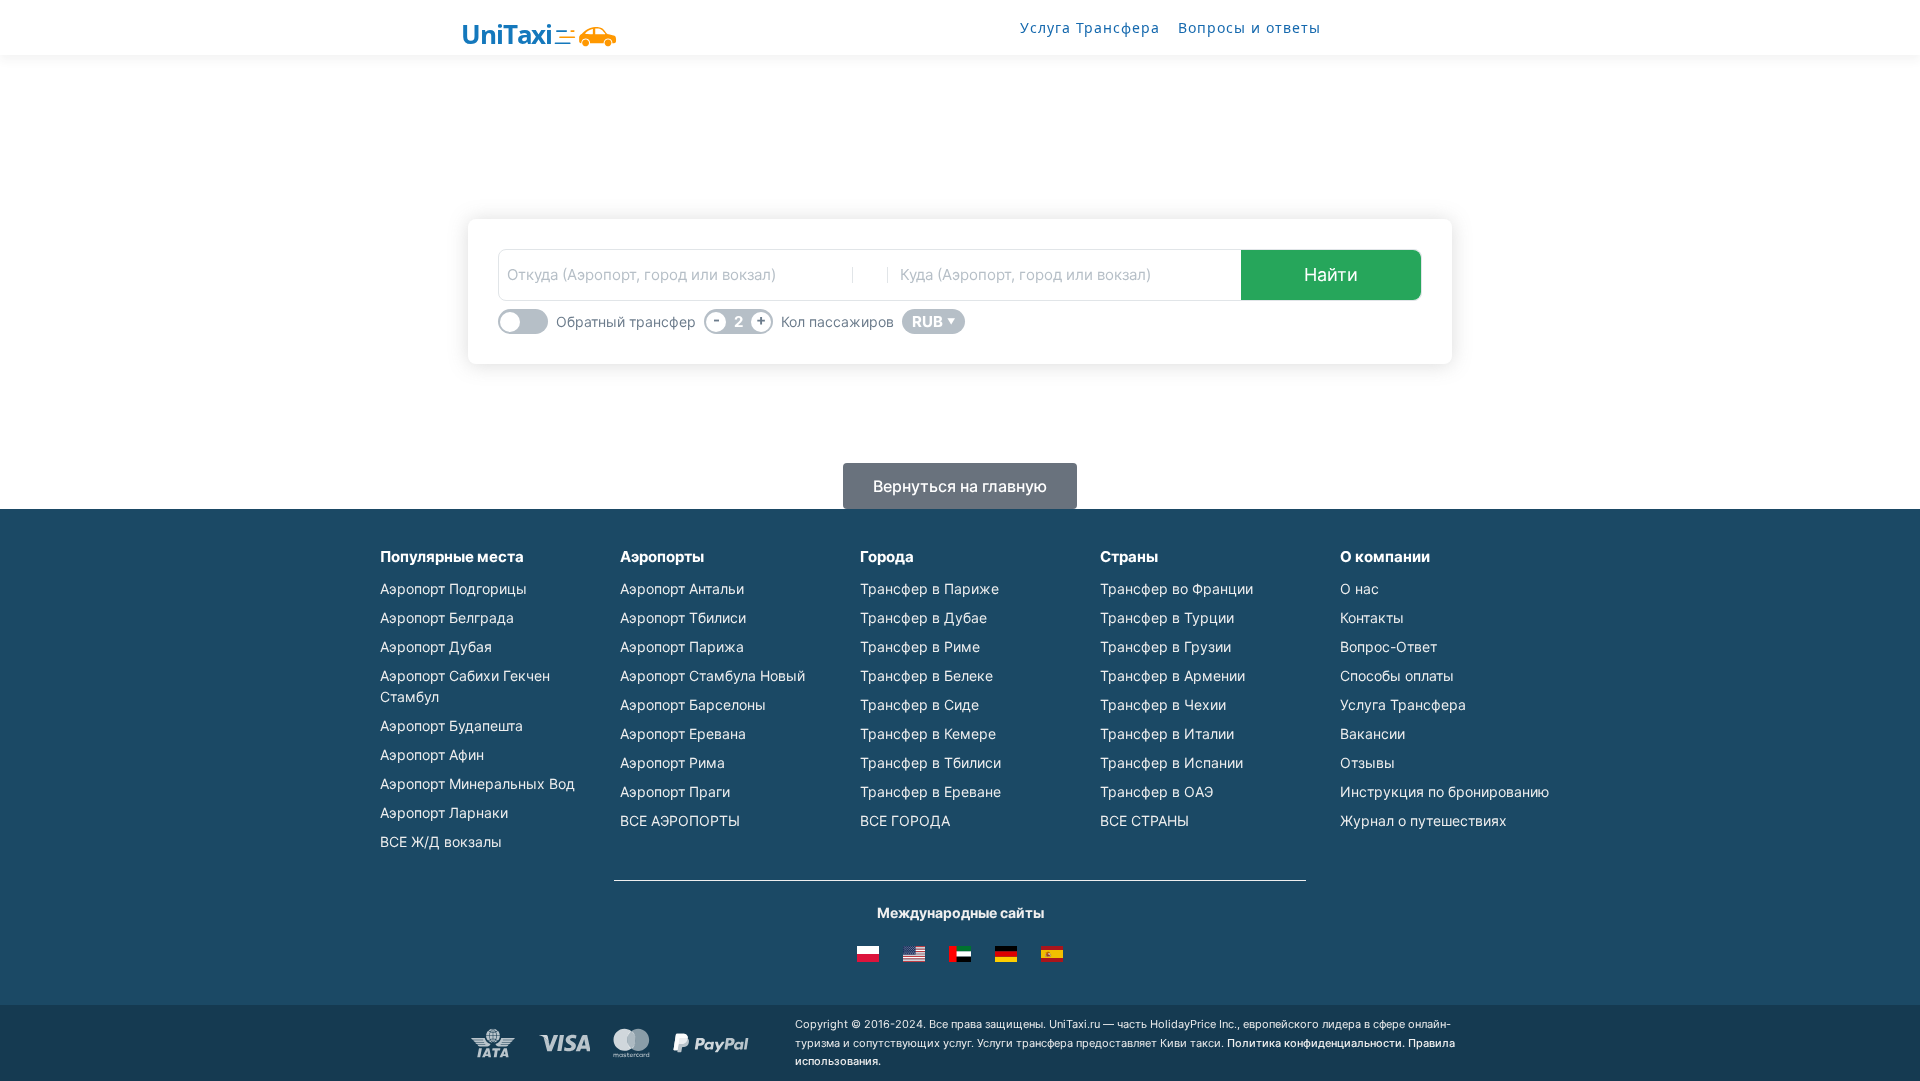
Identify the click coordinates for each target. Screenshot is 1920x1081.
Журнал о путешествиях (1423, 820)
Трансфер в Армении (1172, 675)
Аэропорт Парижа (682, 646)
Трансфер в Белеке (926, 675)
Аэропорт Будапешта (451, 725)
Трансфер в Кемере (928, 733)
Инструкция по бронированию (1444, 791)
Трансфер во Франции (1176, 588)
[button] (960, 486)
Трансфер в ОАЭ (1156, 791)
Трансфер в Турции (1167, 617)
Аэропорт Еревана (683, 733)
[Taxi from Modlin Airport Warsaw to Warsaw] (914, 957)
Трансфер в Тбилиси (930, 762)
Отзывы (1367, 762)
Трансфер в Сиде (919, 704)
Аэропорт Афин (432, 754)
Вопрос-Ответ (1388, 646)
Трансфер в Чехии (1163, 704)
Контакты (1372, 617)
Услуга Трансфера (1090, 27)
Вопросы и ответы (1249, 27)
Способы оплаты (1397, 675)
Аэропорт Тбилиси (683, 617)
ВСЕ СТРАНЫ (1144, 820)
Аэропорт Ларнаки (444, 812)
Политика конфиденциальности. (1316, 1043)
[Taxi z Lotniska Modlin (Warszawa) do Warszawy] (868, 957)
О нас (1359, 588)
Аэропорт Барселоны (693, 704)
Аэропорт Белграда (447, 617)
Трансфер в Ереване (930, 791)
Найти (1331, 274)
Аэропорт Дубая (436, 646)
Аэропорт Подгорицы (453, 588)
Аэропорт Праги (675, 791)
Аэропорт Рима (672, 762)
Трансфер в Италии (1167, 733)
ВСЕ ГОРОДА (905, 820)
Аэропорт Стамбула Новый (712, 675)
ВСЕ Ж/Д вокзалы (441, 841)
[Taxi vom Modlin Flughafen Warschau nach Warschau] (1006, 957)
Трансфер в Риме (920, 646)
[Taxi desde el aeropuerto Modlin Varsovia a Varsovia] (1052, 957)
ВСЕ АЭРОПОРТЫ (680, 820)
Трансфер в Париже (929, 588)
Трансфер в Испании (1171, 762)
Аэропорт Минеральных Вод (477, 783)
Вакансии (1372, 733)
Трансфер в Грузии (1165, 646)
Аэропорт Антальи (682, 588)
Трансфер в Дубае (923, 617)
